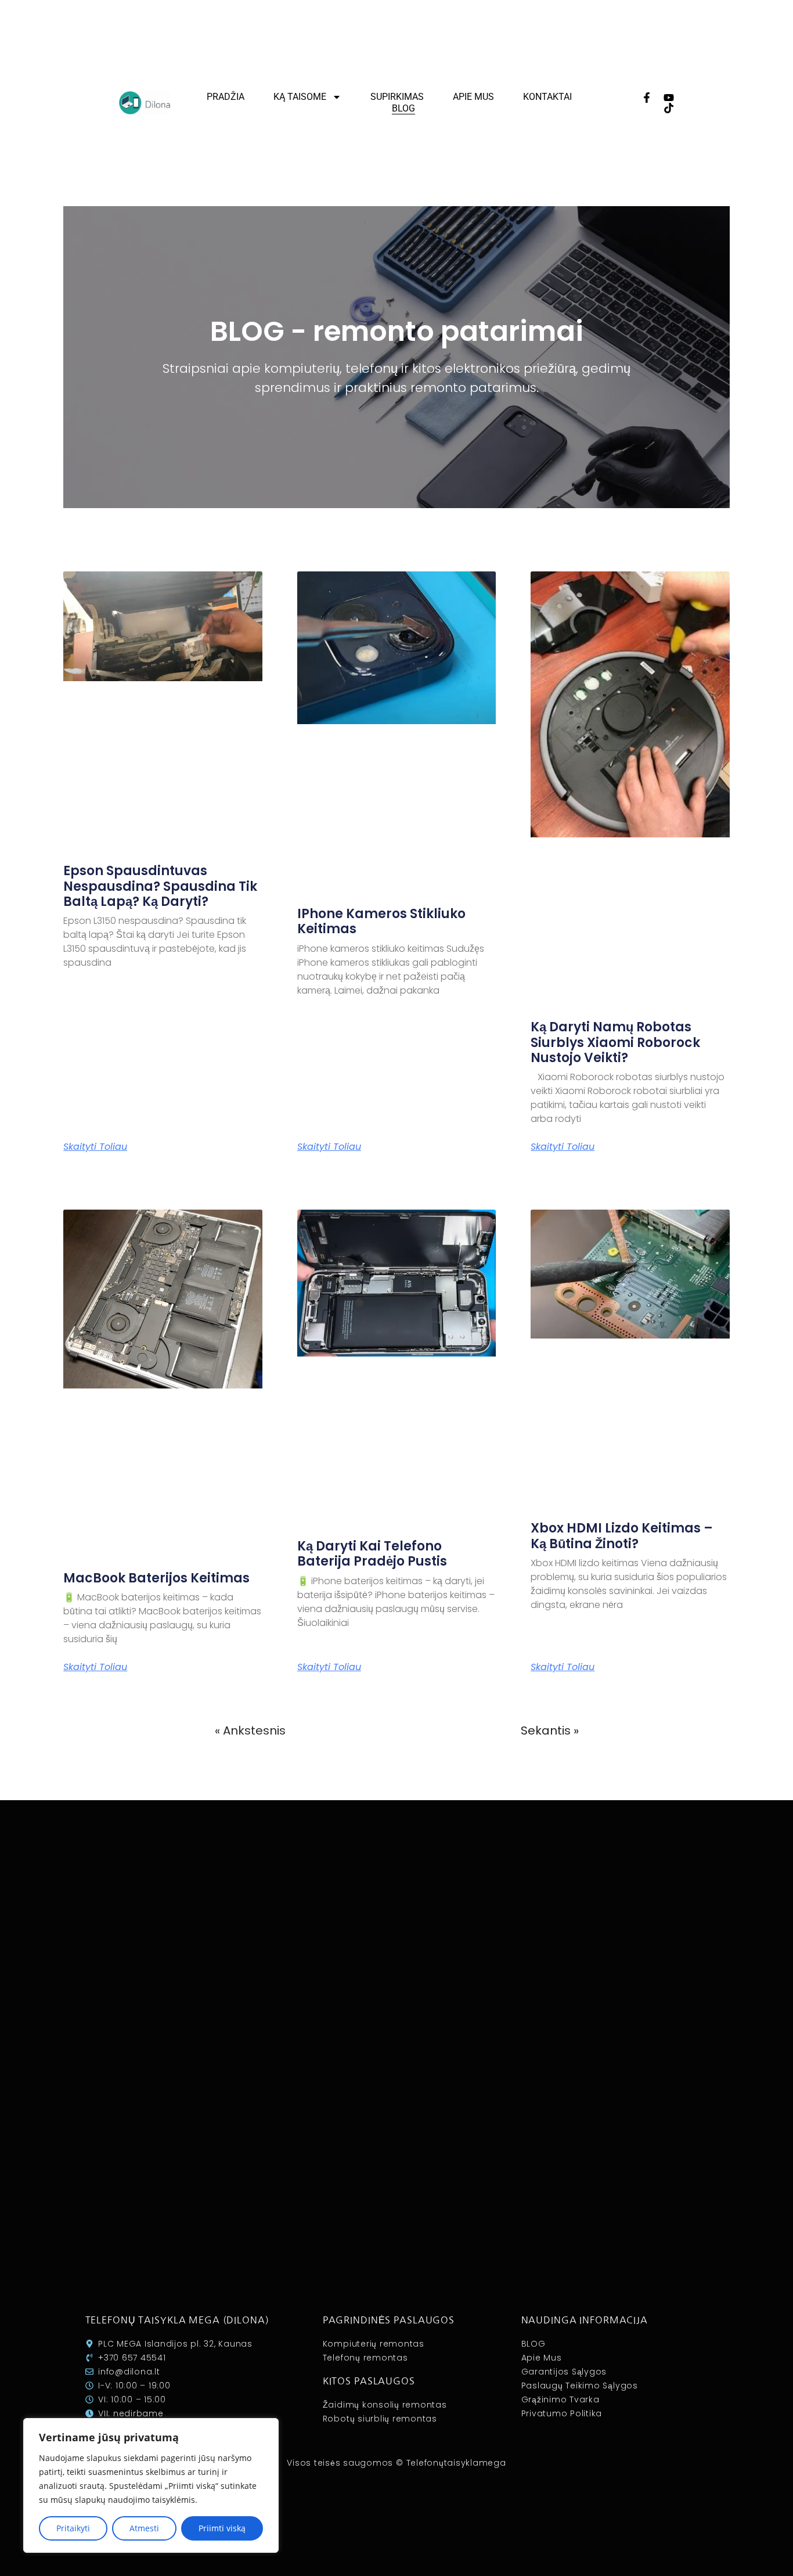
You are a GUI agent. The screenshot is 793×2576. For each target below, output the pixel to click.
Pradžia (226, 97)
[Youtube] (669, 98)
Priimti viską (222, 2528)
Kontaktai (547, 97)
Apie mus (473, 97)
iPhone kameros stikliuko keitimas (381, 921)
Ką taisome (300, 97)
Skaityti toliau (95, 1147)
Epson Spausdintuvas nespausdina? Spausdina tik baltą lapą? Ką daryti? (160, 886)
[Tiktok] (669, 108)
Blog (403, 108)
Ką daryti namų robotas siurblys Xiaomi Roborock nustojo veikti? (615, 1042)
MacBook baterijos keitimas (156, 1578)
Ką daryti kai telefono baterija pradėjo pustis (372, 1554)
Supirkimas (397, 97)
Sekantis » (550, 1730)
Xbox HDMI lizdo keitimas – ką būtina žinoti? (622, 1536)
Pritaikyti (73, 2528)
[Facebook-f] (647, 98)
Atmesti (144, 2528)
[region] (151, 2485)
